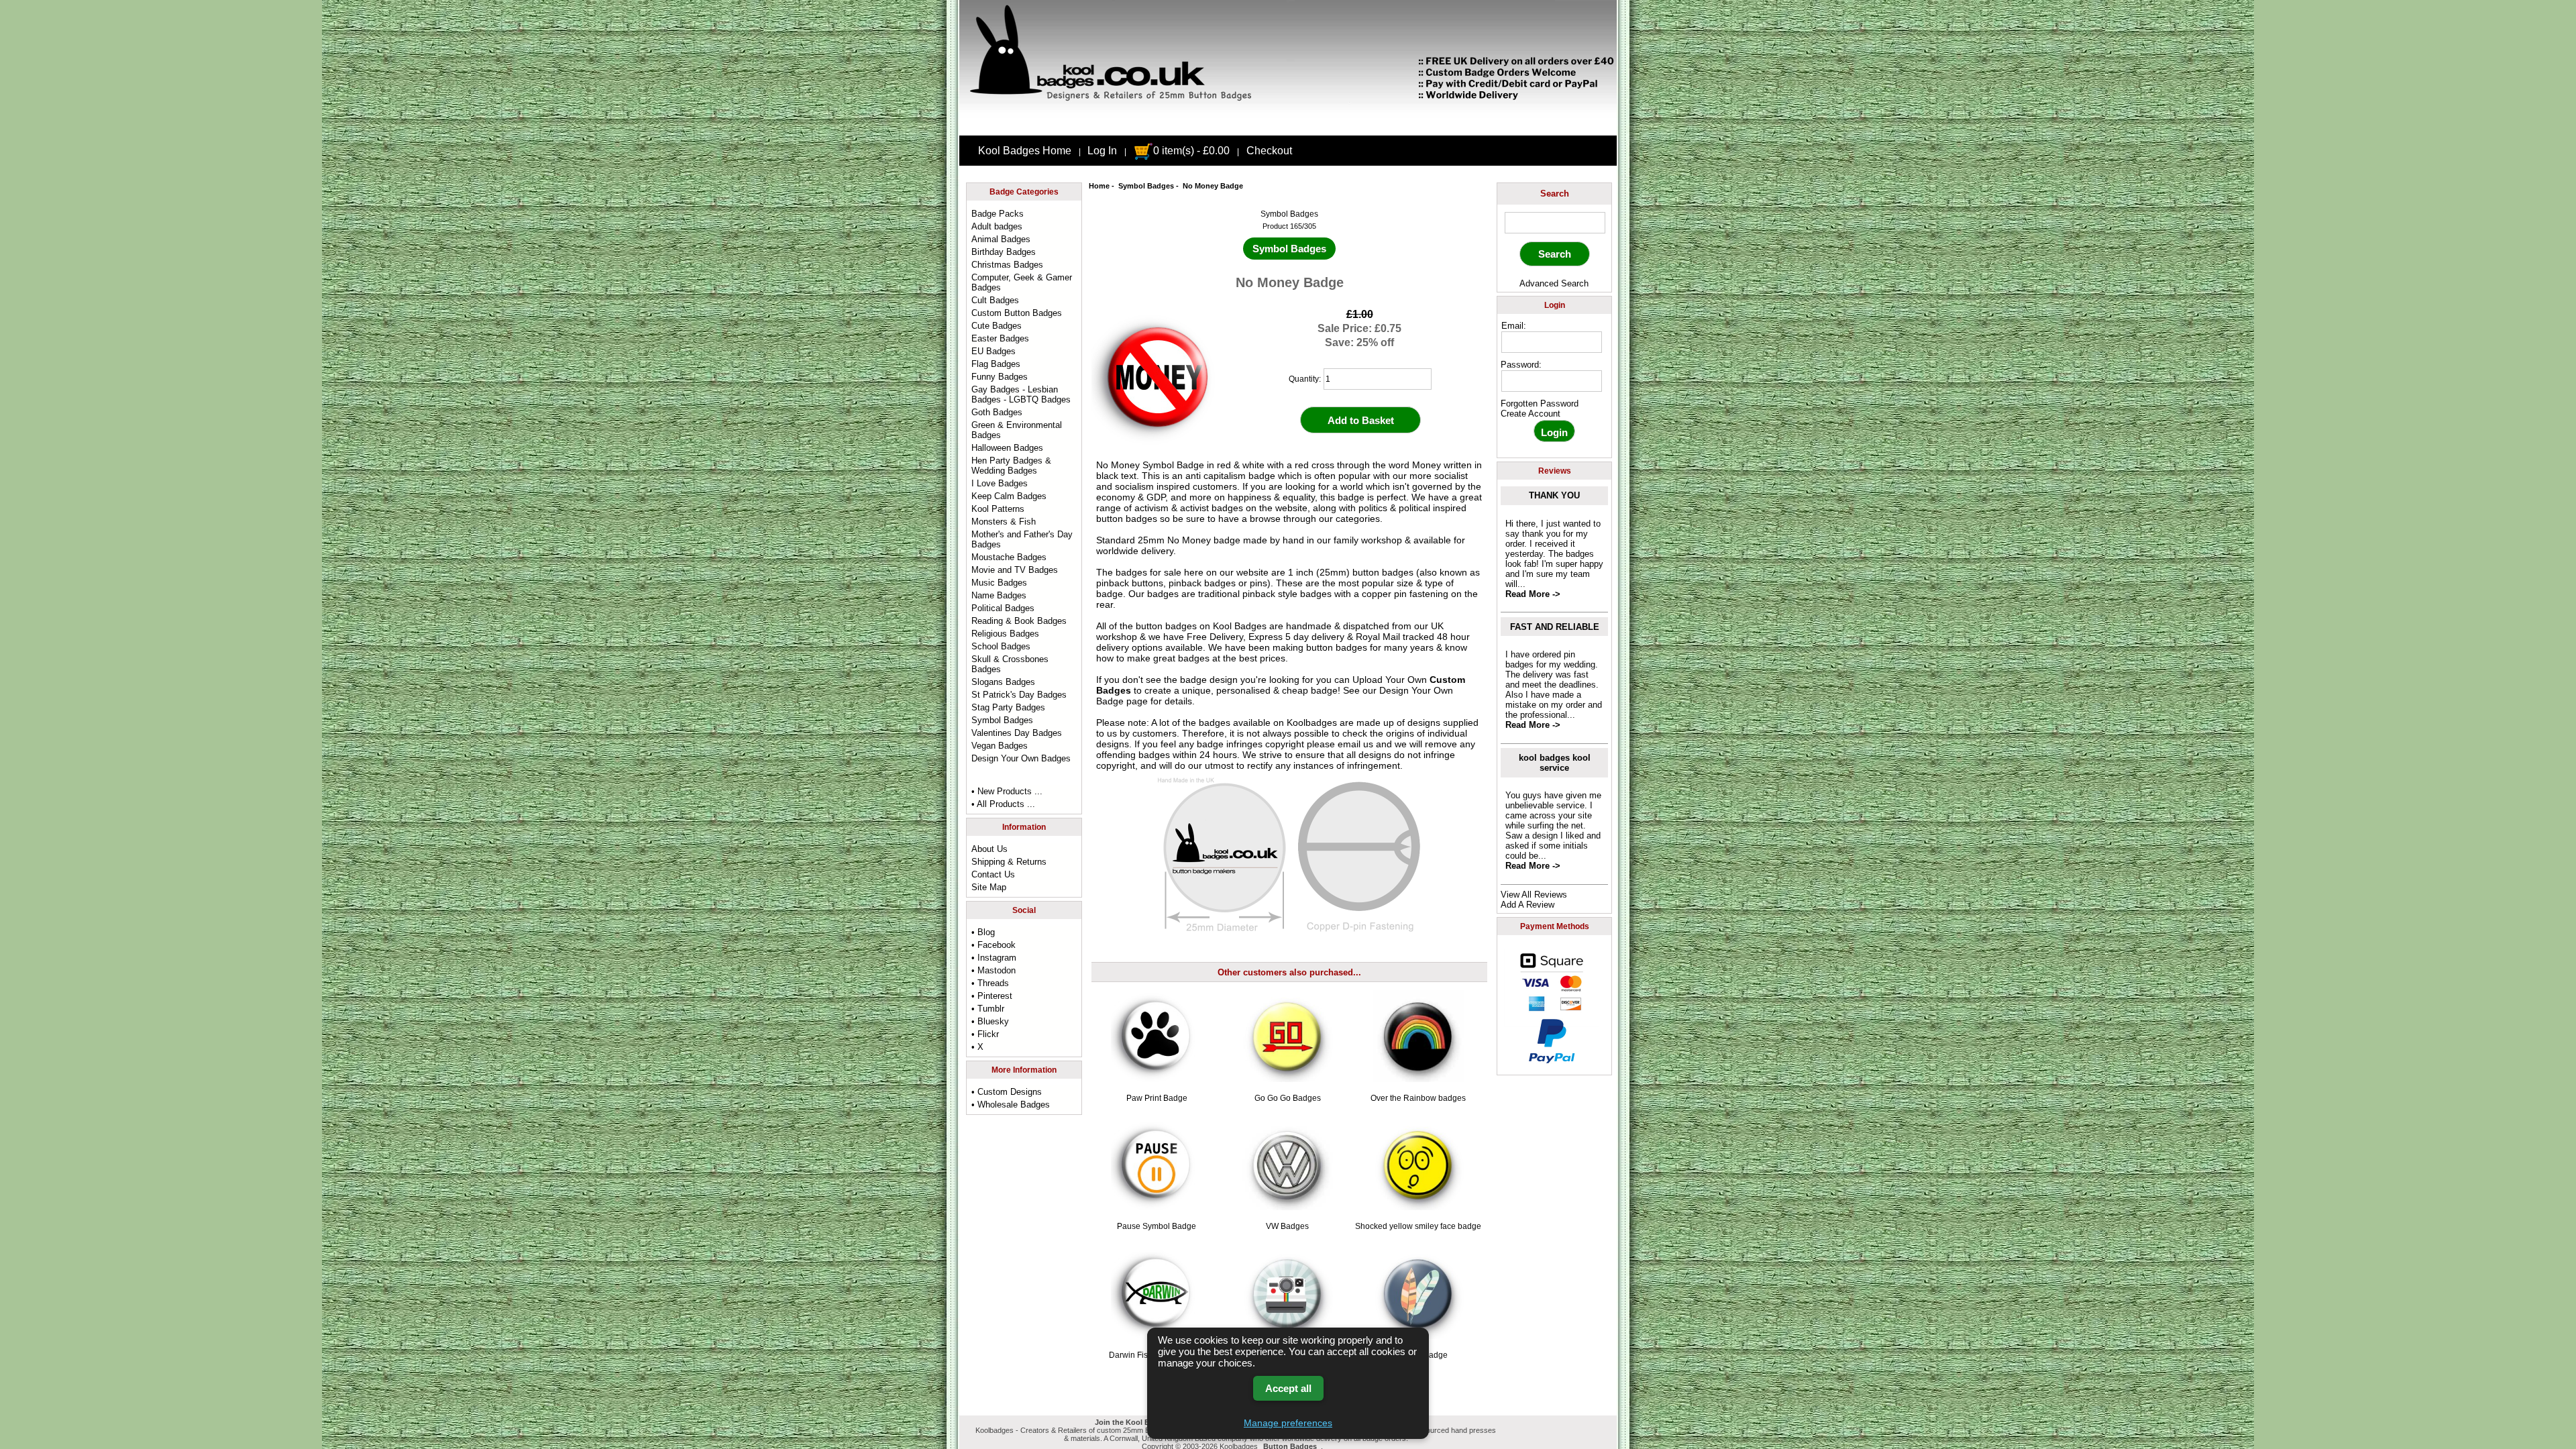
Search (1555, 194)
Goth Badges (997, 412)
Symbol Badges (1146, 186)
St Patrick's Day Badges (1019, 695)
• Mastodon (994, 970)
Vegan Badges (1000, 746)
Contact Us (993, 874)
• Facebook (994, 945)
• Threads (990, 983)
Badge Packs (998, 214)
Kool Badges (1240, 626)
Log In (1102, 151)
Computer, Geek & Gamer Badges (1022, 282)
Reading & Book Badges (1019, 621)
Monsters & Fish (1004, 522)
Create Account (1531, 414)
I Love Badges (1000, 483)
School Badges (1001, 646)
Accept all (1288, 1388)
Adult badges (997, 226)
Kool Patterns (998, 509)
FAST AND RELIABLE (1555, 627)
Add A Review (1527, 905)
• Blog (983, 932)
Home (1099, 186)
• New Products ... (1007, 791)
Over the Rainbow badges (1418, 1098)
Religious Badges (1005, 634)
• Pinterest (992, 996)
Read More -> (1533, 594)
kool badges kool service (1555, 763)
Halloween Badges (1007, 448)
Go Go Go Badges (1288, 1098)
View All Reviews (1534, 895)
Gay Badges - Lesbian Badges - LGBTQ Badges (1021, 394)
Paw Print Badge (1157, 1098)
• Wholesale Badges (1011, 1105)
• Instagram (994, 958)
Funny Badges (1000, 377)
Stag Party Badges (1008, 707)
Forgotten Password (1540, 404)
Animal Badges (1001, 239)
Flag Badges (996, 364)
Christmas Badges (1007, 265)
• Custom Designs (1007, 1092)
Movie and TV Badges (1015, 570)
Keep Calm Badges (1009, 496)
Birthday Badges (1004, 252)
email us (1355, 744)
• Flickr (985, 1034)
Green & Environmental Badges (1017, 430)
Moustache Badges (1009, 557)
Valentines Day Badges (1017, 733)
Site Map (989, 887)
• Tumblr (988, 1009)
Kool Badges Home (1025, 151)
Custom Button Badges (1017, 313)
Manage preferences (1288, 1423)
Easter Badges (1000, 338)
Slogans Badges (1003, 682)
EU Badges (994, 351)
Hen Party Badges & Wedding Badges (1011, 466)
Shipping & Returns (1009, 862)
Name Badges (999, 595)
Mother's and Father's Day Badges (1022, 539)
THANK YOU (1554, 495)
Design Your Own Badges (1021, 758)
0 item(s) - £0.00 (1191, 151)
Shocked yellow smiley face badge (1418, 1226)
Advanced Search (1554, 283)
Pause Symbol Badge (1157, 1226)
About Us (989, 849)
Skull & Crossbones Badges (1010, 664)
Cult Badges (995, 300)
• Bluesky (990, 1021)
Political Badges (1003, 608)
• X (977, 1047)
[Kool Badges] (1288, 124)
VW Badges (1287, 1226)
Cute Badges (997, 326)
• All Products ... (1003, 804)
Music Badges (999, 583)
